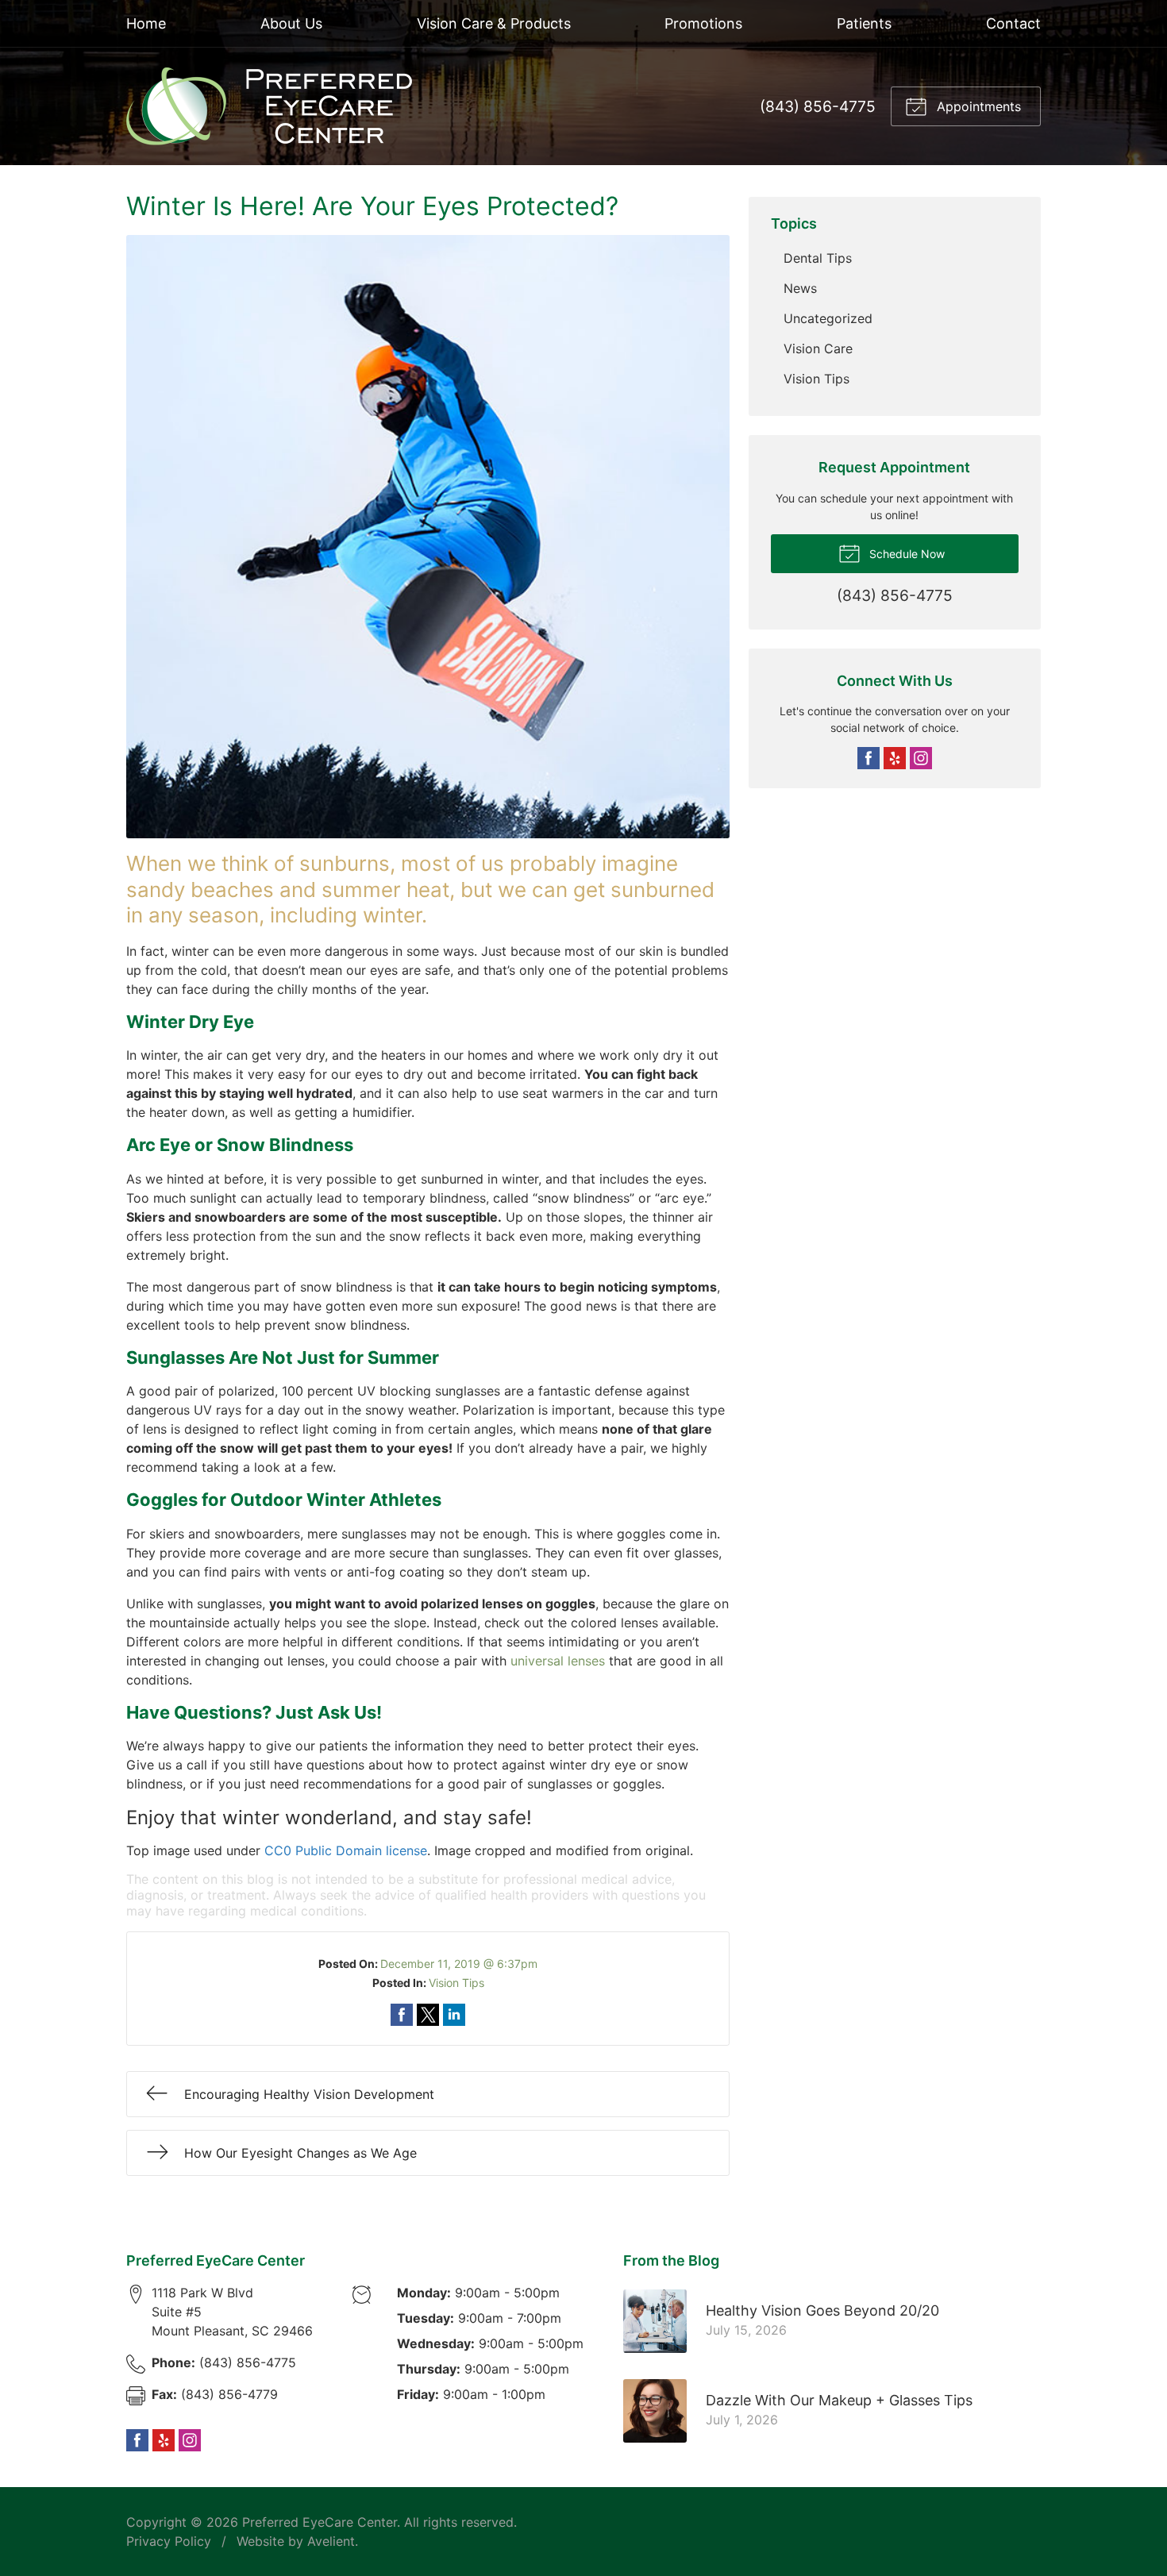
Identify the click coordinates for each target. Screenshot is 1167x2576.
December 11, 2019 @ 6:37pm (459, 1964)
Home (146, 23)
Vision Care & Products (494, 23)
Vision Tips (456, 1983)
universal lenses (558, 1661)
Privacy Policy (169, 2541)
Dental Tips (818, 258)
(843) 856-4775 (818, 106)
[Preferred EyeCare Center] (269, 106)
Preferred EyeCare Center (320, 2522)
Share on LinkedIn (454, 2015)
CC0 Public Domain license (346, 1850)
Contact (1013, 23)
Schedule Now (905, 554)
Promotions (703, 23)
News (800, 288)
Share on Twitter (428, 2015)
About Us (291, 23)
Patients (864, 23)
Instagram (921, 758)
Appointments (977, 106)
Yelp (895, 758)
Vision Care (818, 348)
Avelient (331, 2541)
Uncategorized (828, 318)
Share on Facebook (402, 2015)
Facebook (869, 758)
